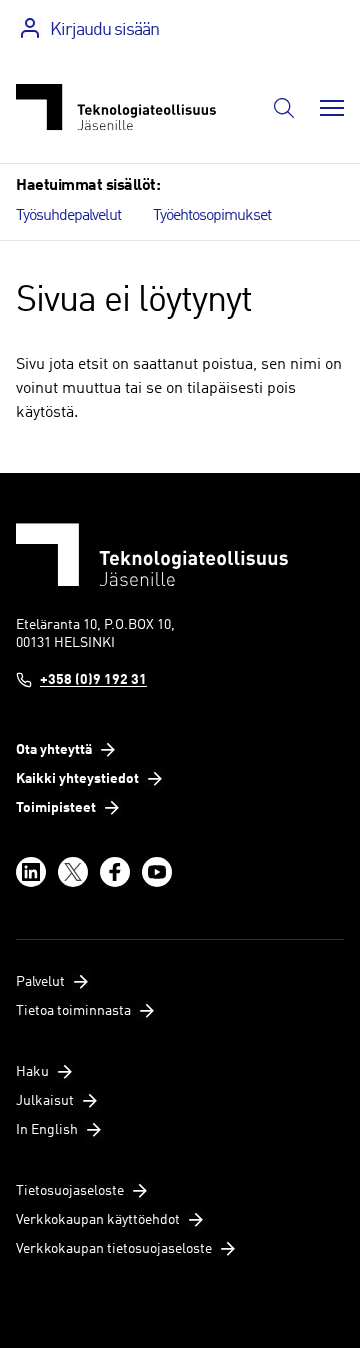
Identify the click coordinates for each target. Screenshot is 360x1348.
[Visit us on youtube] (157, 872)
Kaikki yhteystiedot (77, 779)
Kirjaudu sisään (104, 30)
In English (47, 1130)
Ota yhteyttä (54, 750)
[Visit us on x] (73, 872)
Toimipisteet (56, 808)
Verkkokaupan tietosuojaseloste (114, 1249)
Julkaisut (45, 1101)
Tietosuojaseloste (70, 1191)
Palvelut (40, 982)
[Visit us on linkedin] (31, 872)
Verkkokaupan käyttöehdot (98, 1220)
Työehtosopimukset (212, 216)
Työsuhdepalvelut (68, 216)
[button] (284, 108)
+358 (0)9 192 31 (93, 680)
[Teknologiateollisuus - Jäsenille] (116, 107)
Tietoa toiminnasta (73, 1011)
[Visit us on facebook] (115, 872)
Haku (32, 1072)
